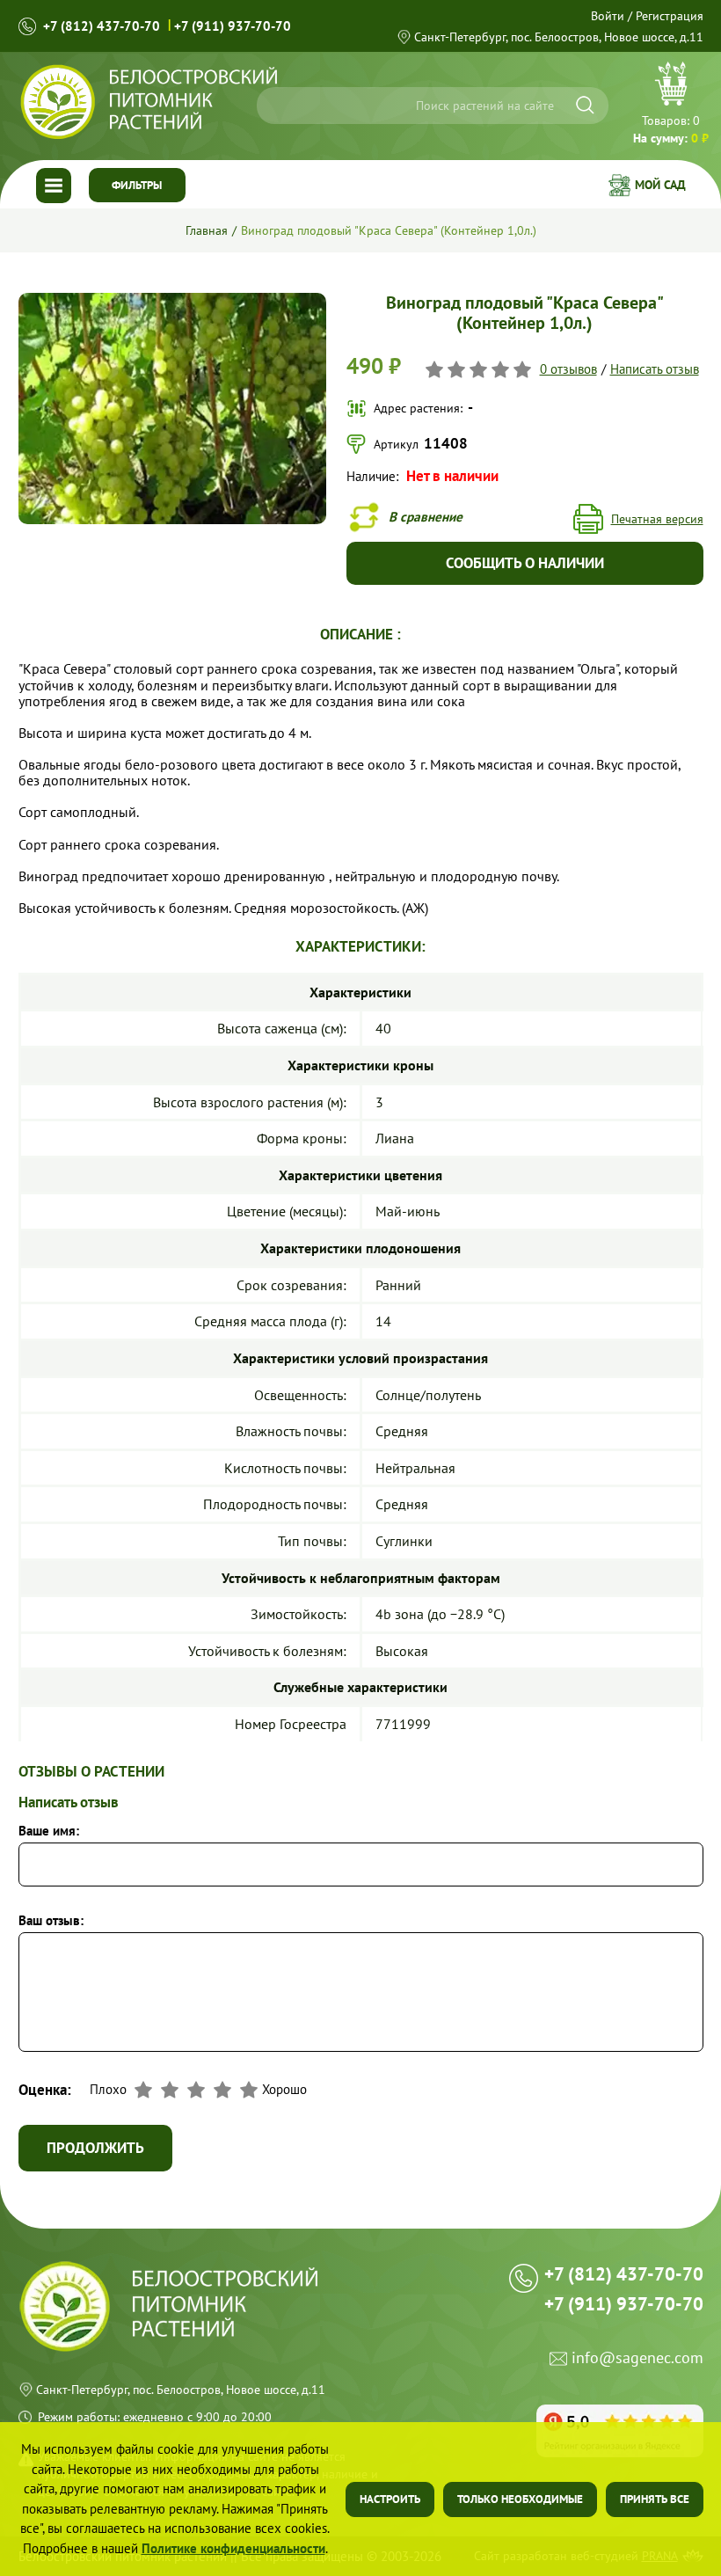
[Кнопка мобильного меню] (54, 186)
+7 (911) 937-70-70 (233, 26)
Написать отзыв (655, 369)
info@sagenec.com (637, 2358)
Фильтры (137, 185)
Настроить (390, 2499)
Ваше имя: (49, 1831)
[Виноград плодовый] (173, 300)
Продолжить (95, 2148)
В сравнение (426, 516)
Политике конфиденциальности (233, 2548)
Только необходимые (520, 2499)
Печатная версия (657, 519)
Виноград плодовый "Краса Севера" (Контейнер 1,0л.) (389, 230)
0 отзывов (568, 369)
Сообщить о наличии (525, 563)
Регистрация (670, 16)
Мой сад (660, 185)
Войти (608, 16)
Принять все (655, 2499)
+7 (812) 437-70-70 (102, 26)
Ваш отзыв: (51, 1920)
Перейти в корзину (671, 105)
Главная (207, 230)
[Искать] (585, 105)
